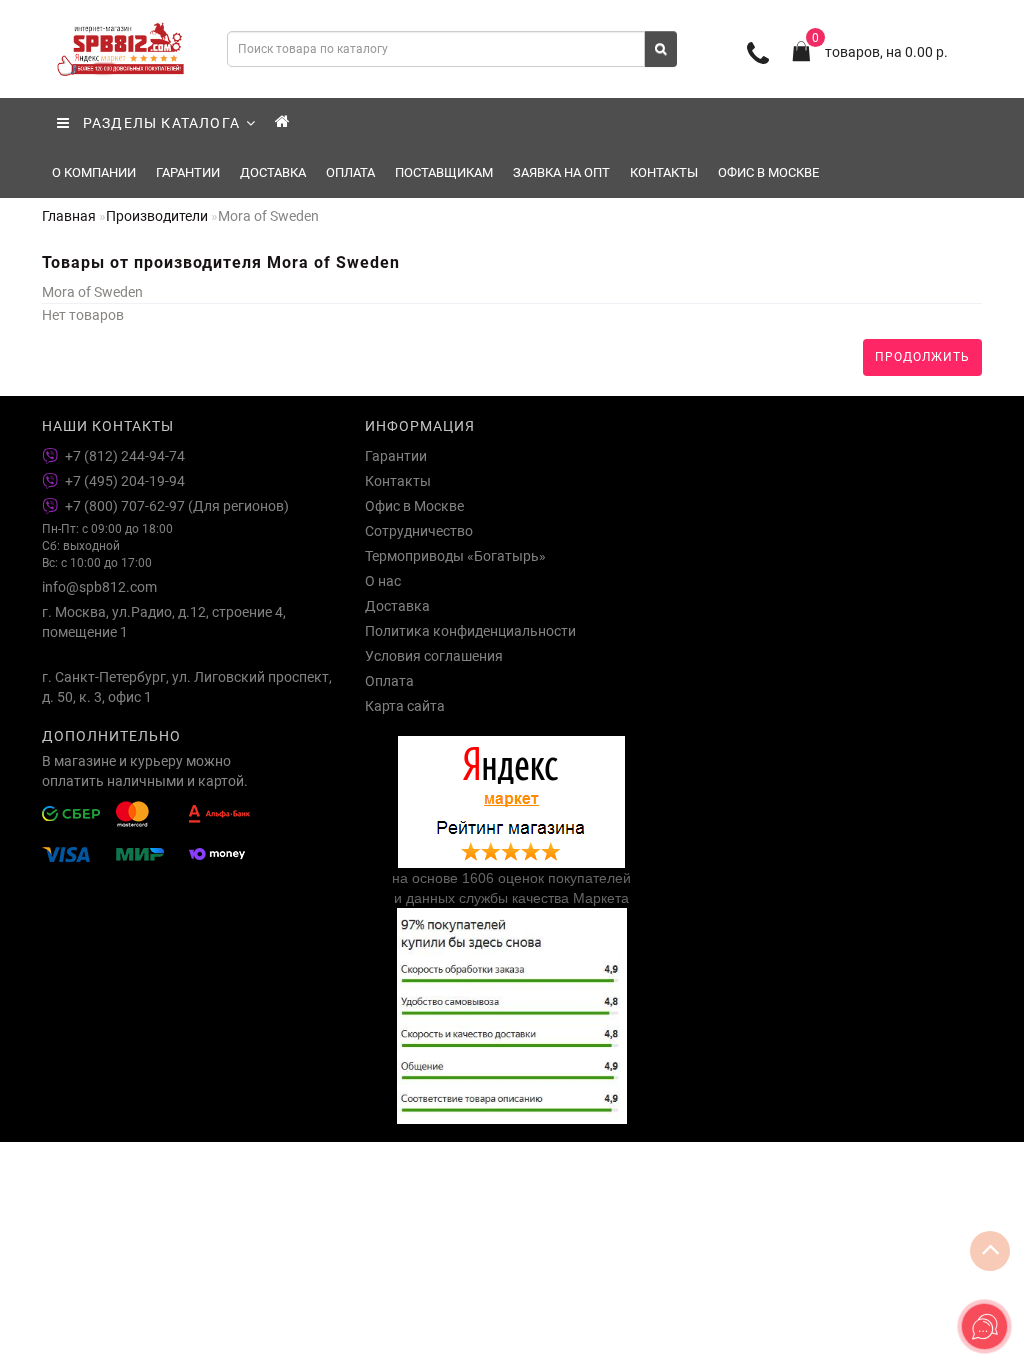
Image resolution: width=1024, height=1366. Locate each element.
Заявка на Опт (561, 172)
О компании (94, 172)
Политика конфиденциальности (470, 631)
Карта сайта (405, 706)
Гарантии (188, 172)
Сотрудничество (419, 531)
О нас (383, 581)
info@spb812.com (99, 587)
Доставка (273, 172)
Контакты (664, 172)
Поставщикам (444, 172)
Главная (69, 216)
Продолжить (922, 357)
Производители (157, 216)
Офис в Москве (768, 172)
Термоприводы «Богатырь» (455, 556)
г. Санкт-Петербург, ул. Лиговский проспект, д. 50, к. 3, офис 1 (187, 687)
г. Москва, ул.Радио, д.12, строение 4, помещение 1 (164, 622)
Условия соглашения (434, 656)
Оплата (350, 172)
